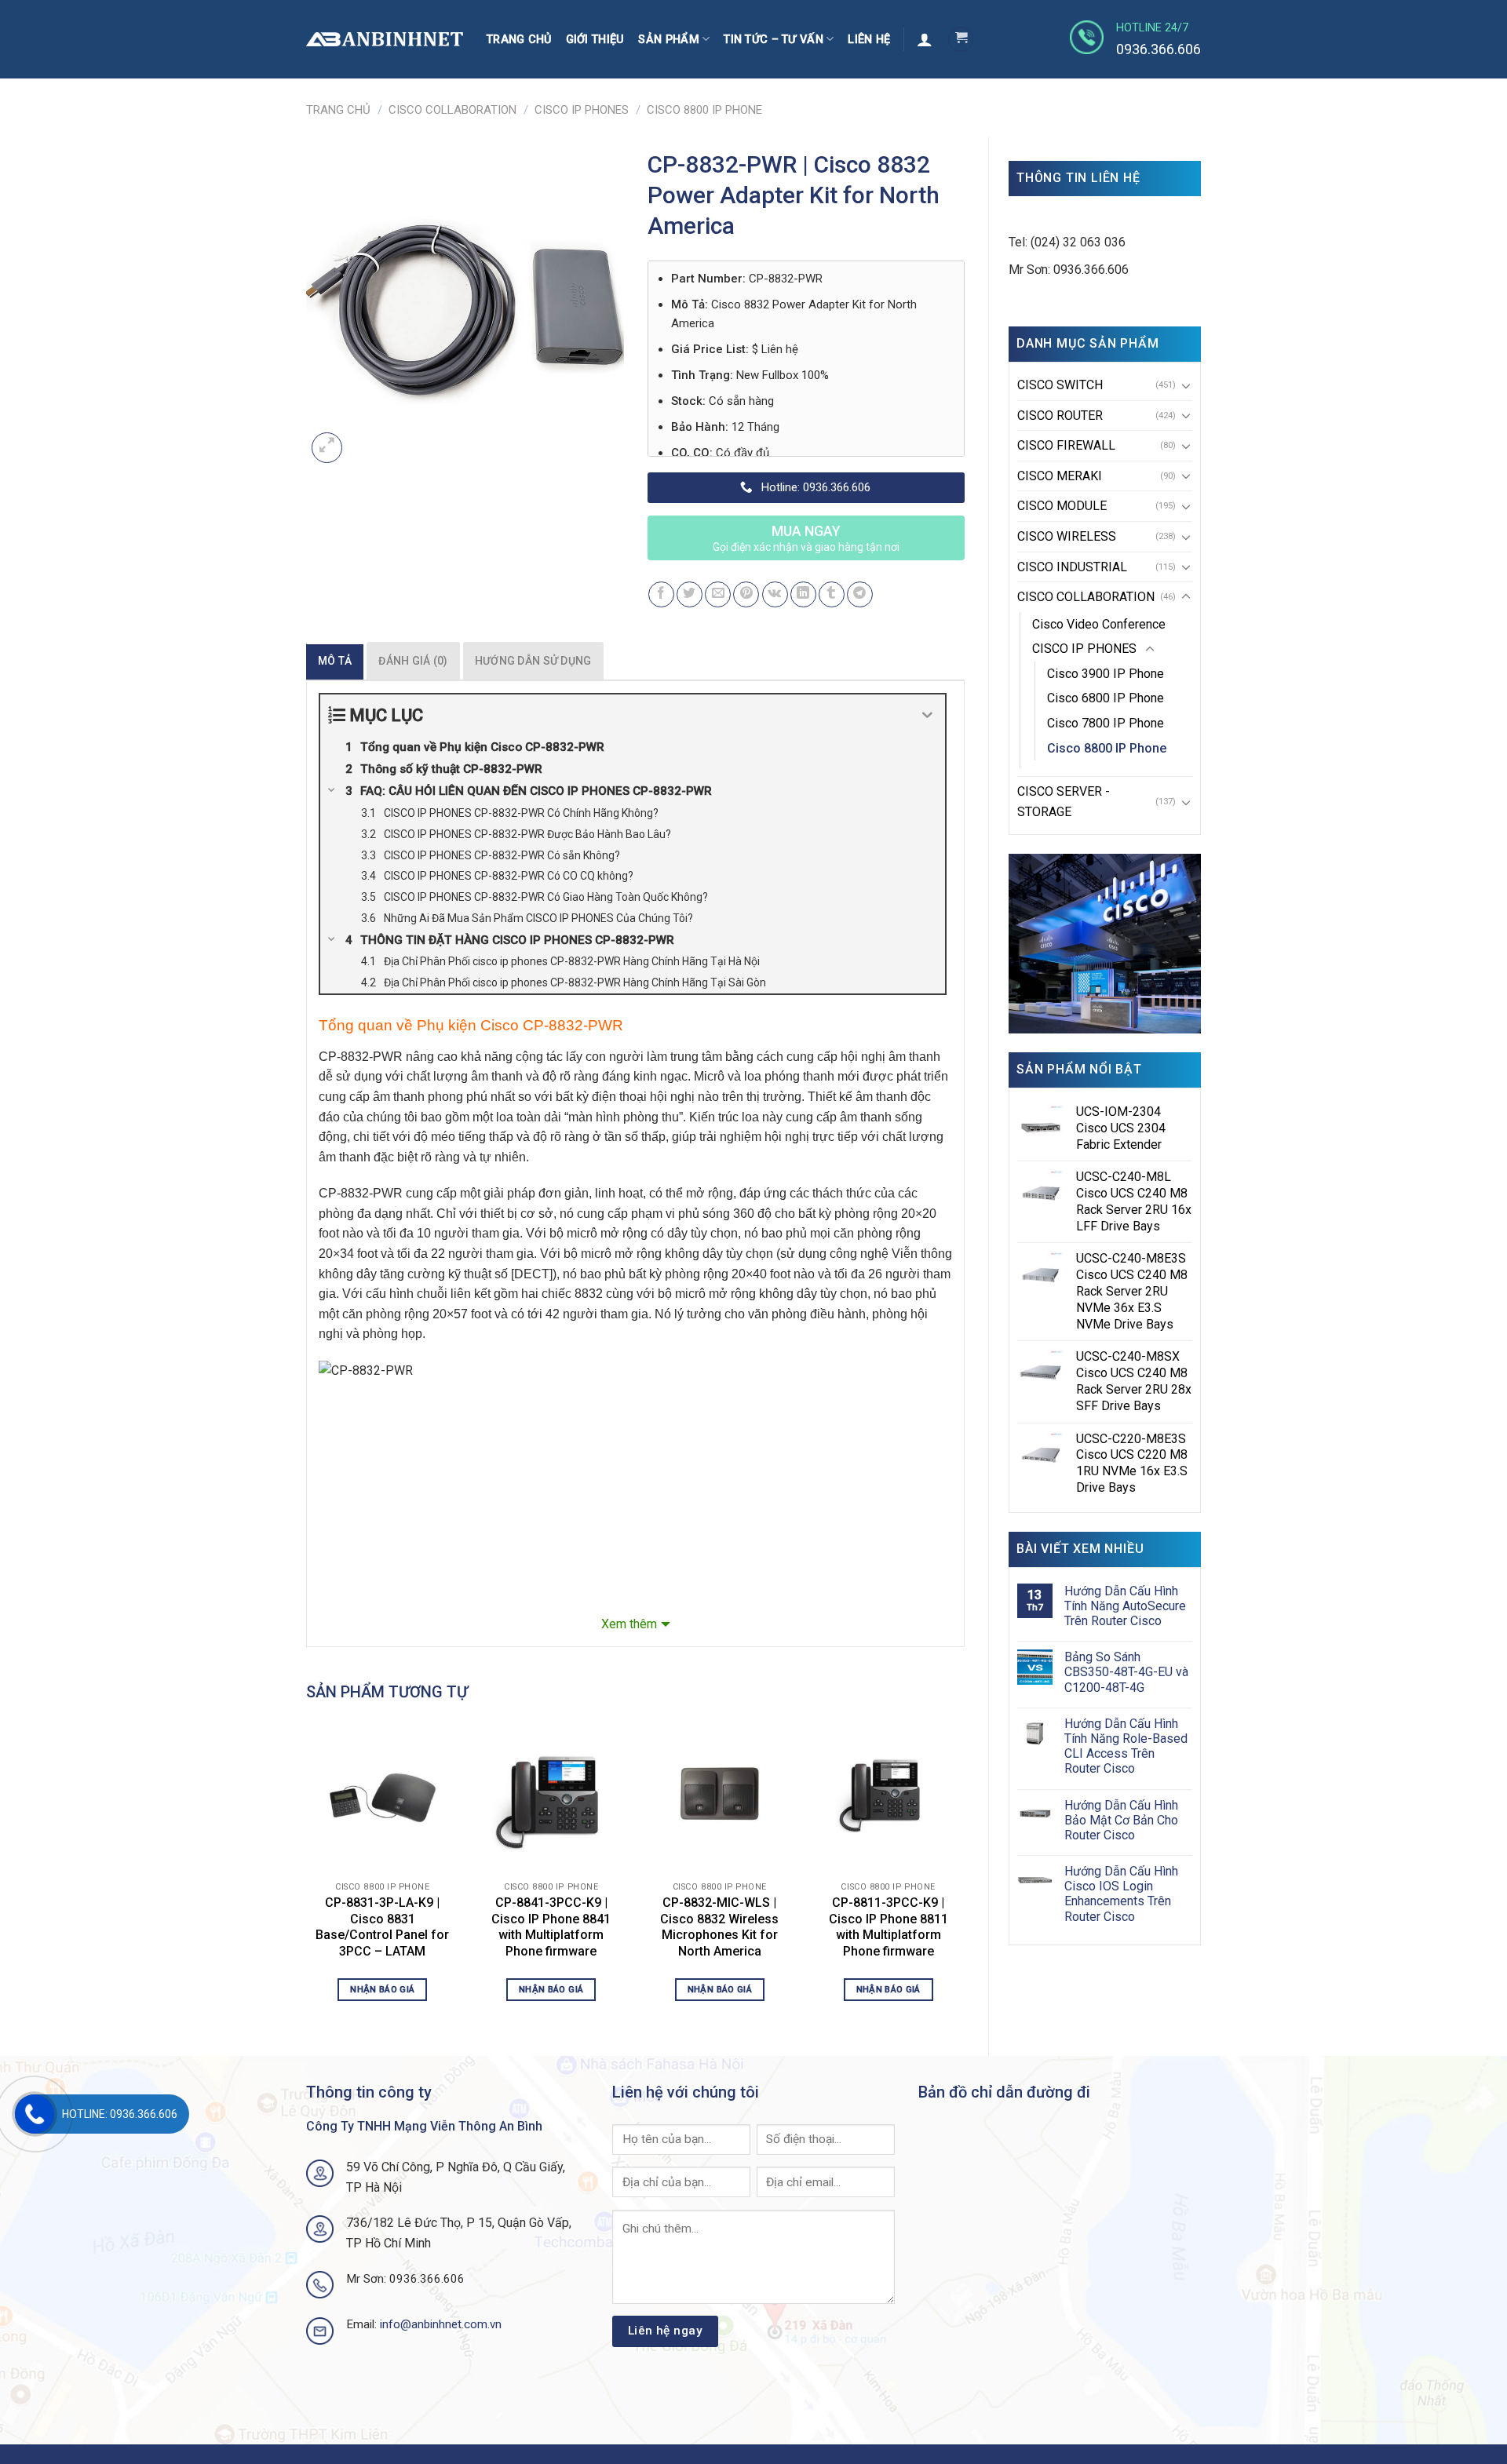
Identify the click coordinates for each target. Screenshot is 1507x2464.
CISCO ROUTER (1060, 416)
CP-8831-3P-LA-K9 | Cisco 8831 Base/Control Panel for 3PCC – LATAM (382, 1927)
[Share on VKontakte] (775, 594)
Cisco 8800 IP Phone (704, 110)
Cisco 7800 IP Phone (1106, 723)
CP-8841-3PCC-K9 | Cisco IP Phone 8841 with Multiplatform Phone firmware (551, 1927)
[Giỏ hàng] (961, 39)
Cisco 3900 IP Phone (1106, 674)
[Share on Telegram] (860, 594)
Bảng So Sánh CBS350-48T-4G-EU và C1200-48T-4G (1126, 1672)
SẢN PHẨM (668, 40)
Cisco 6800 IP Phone (1106, 698)
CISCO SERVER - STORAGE (1064, 802)
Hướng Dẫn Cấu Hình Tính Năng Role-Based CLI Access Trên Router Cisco (1126, 1746)
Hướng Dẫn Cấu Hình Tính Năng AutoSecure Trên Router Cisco (1125, 1606)
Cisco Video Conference (1099, 624)
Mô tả (335, 661)
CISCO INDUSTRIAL (1072, 567)
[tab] (335, 661)
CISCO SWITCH (1060, 385)
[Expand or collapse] (927, 715)
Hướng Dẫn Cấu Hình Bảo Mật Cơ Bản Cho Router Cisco (1121, 1820)
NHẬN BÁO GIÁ (382, 1989)
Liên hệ (869, 40)
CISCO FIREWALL (1066, 445)
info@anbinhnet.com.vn (441, 2324)
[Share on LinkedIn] (803, 594)
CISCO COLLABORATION (452, 110)
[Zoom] (327, 448)
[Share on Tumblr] (832, 594)
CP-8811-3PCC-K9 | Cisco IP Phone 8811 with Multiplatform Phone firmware (889, 1927)
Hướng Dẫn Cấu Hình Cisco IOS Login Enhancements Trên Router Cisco (1121, 1894)
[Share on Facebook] (661, 594)
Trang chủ (519, 40)
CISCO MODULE (1062, 506)
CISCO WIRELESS (1067, 536)
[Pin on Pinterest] (746, 594)
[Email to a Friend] (718, 594)
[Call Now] (35, 2114)
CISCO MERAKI (1060, 476)
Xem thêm (629, 1624)
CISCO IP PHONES (582, 110)
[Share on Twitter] (690, 594)
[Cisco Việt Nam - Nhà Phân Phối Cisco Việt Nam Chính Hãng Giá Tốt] (385, 40)
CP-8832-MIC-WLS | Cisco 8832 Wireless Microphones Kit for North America (719, 1927)
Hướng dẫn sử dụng (533, 661)
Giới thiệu (595, 40)
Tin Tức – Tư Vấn (774, 40)
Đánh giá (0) (413, 661)
